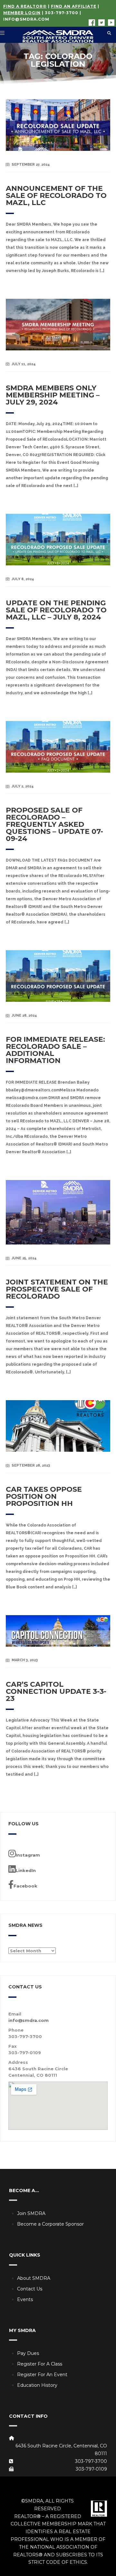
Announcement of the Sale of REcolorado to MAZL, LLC (56, 195)
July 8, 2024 (23, 579)
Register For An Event (42, 2375)
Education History (37, 2385)
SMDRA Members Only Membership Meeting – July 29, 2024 (53, 395)
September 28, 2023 (31, 1465)
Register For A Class (40, 2364)
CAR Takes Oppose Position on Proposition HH (44, 1496)
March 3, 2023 (25, 1660)
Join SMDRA (31, 2213)
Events (25, 2299)
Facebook (25, 1886)
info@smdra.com (26, 19)
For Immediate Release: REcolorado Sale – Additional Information (55, 1050)
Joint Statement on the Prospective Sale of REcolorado (57, 1289)
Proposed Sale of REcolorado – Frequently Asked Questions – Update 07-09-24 (54, 824)
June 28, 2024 (24, 1015)
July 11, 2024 (24, 364)
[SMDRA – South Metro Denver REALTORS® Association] (58, 35)
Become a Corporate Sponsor (50, 2224)
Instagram (28, 1855)
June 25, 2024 (24, 1258)
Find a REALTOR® (25, 6)
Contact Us (30, 2289)
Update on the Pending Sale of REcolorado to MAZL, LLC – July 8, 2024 (56, 610)
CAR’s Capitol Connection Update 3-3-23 (56, 1691)
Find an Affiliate (74, 6)
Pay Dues (28, 2353)
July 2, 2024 (23, 786)
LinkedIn (26, 1870)
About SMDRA (34, 2278)
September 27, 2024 (31, 165)
